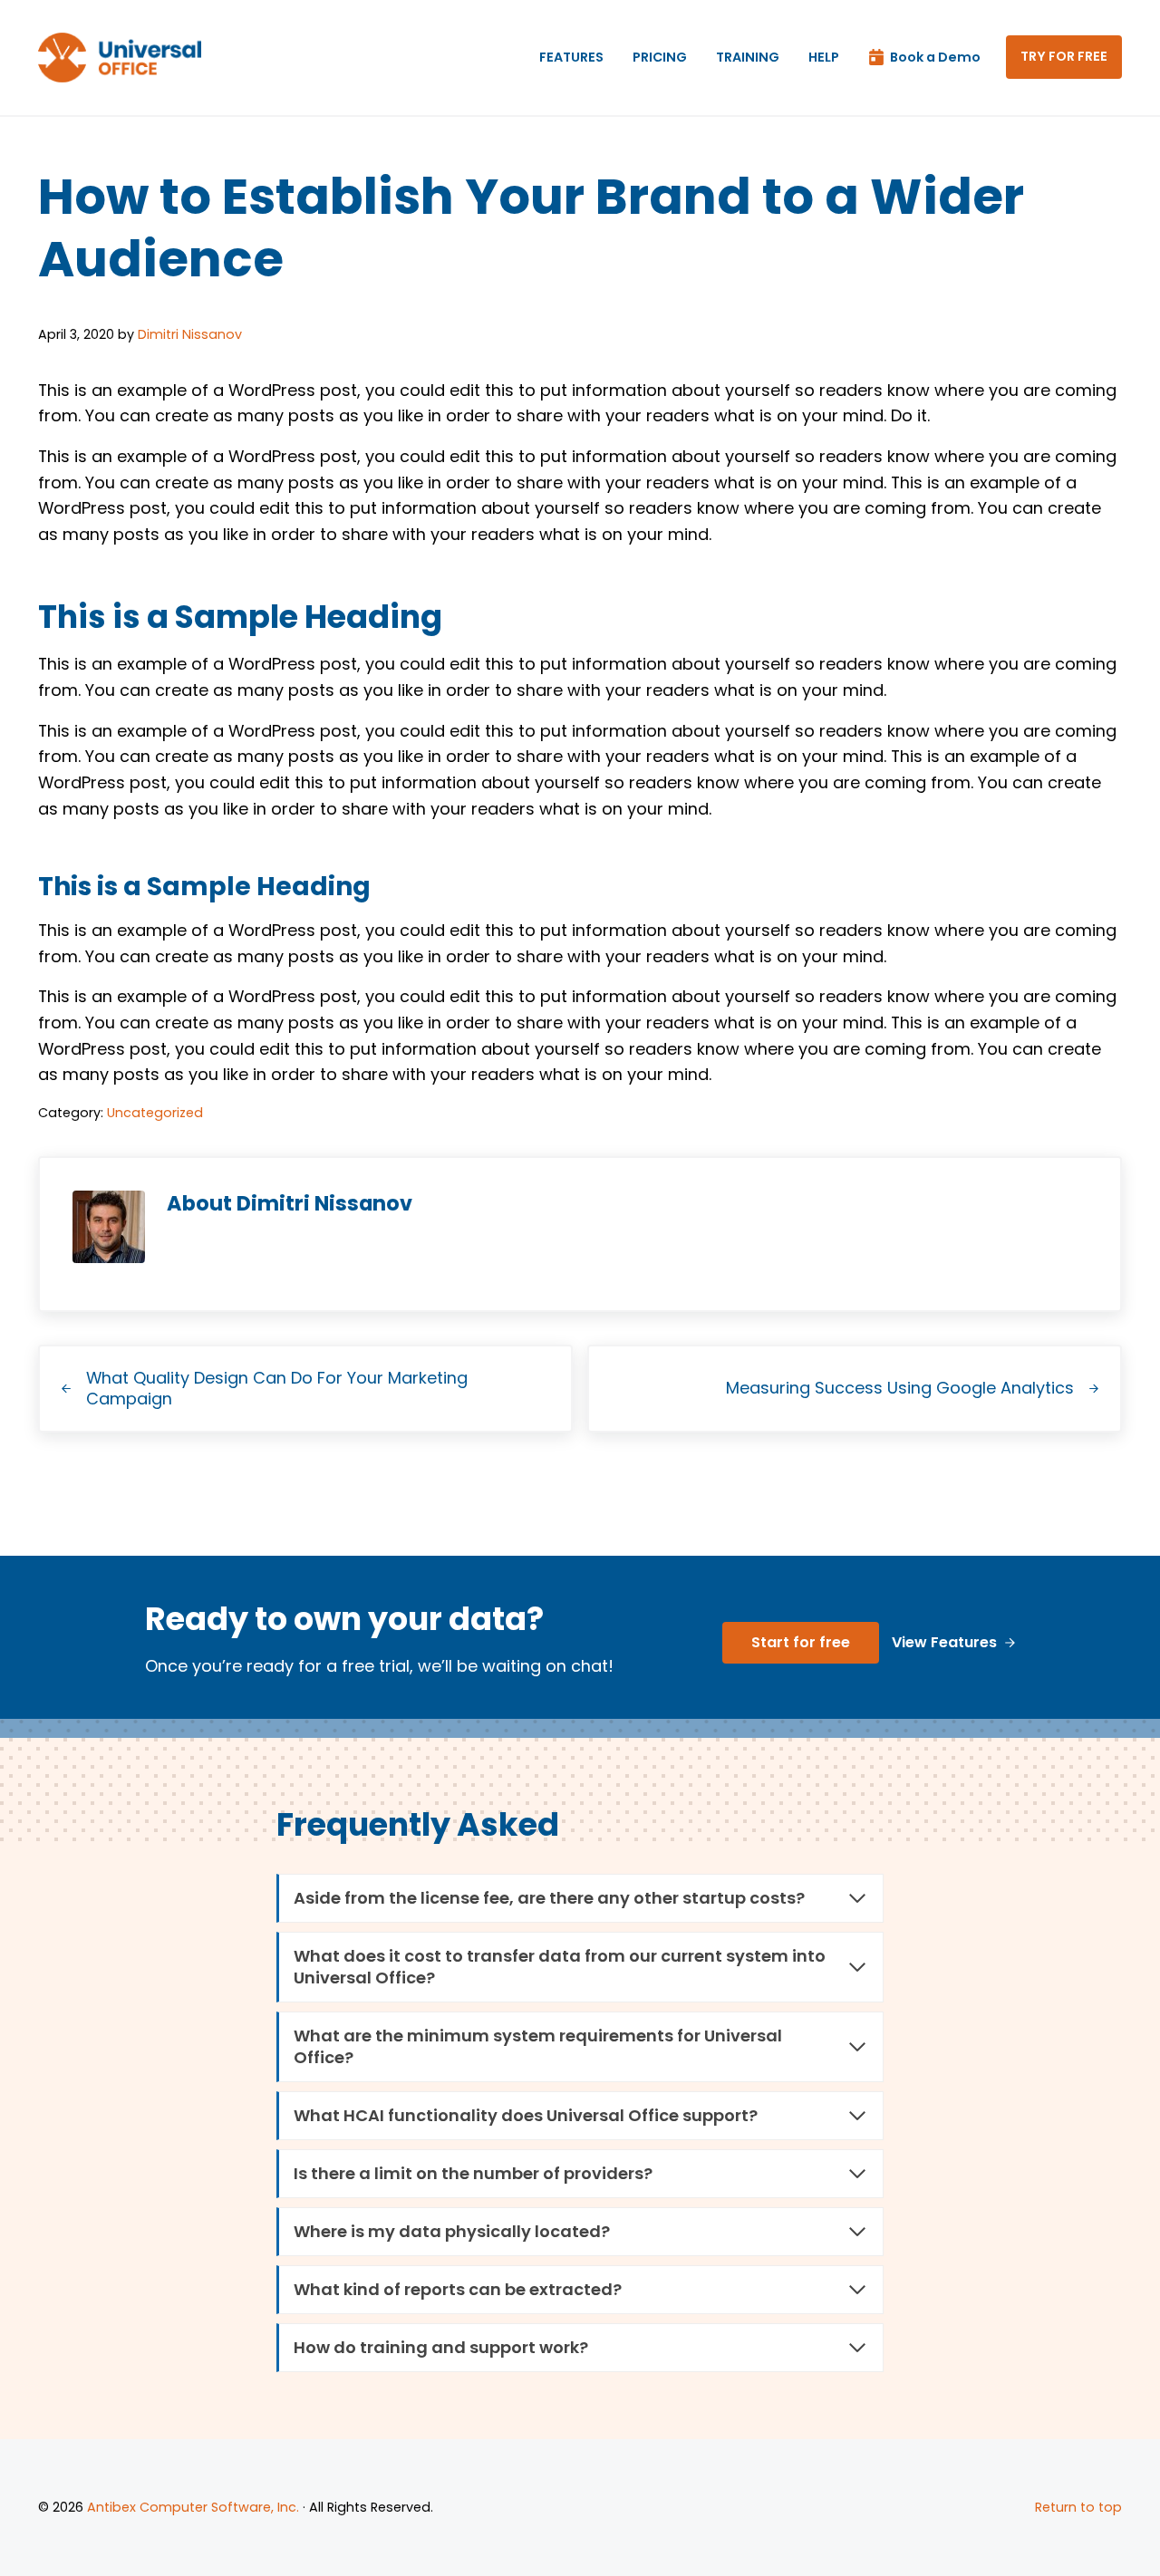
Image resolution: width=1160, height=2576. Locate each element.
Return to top (1078, 2507)
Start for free (801, 1642)
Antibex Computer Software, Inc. (193, 2507)
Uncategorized (155, 1113)
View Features (944, 1642)
